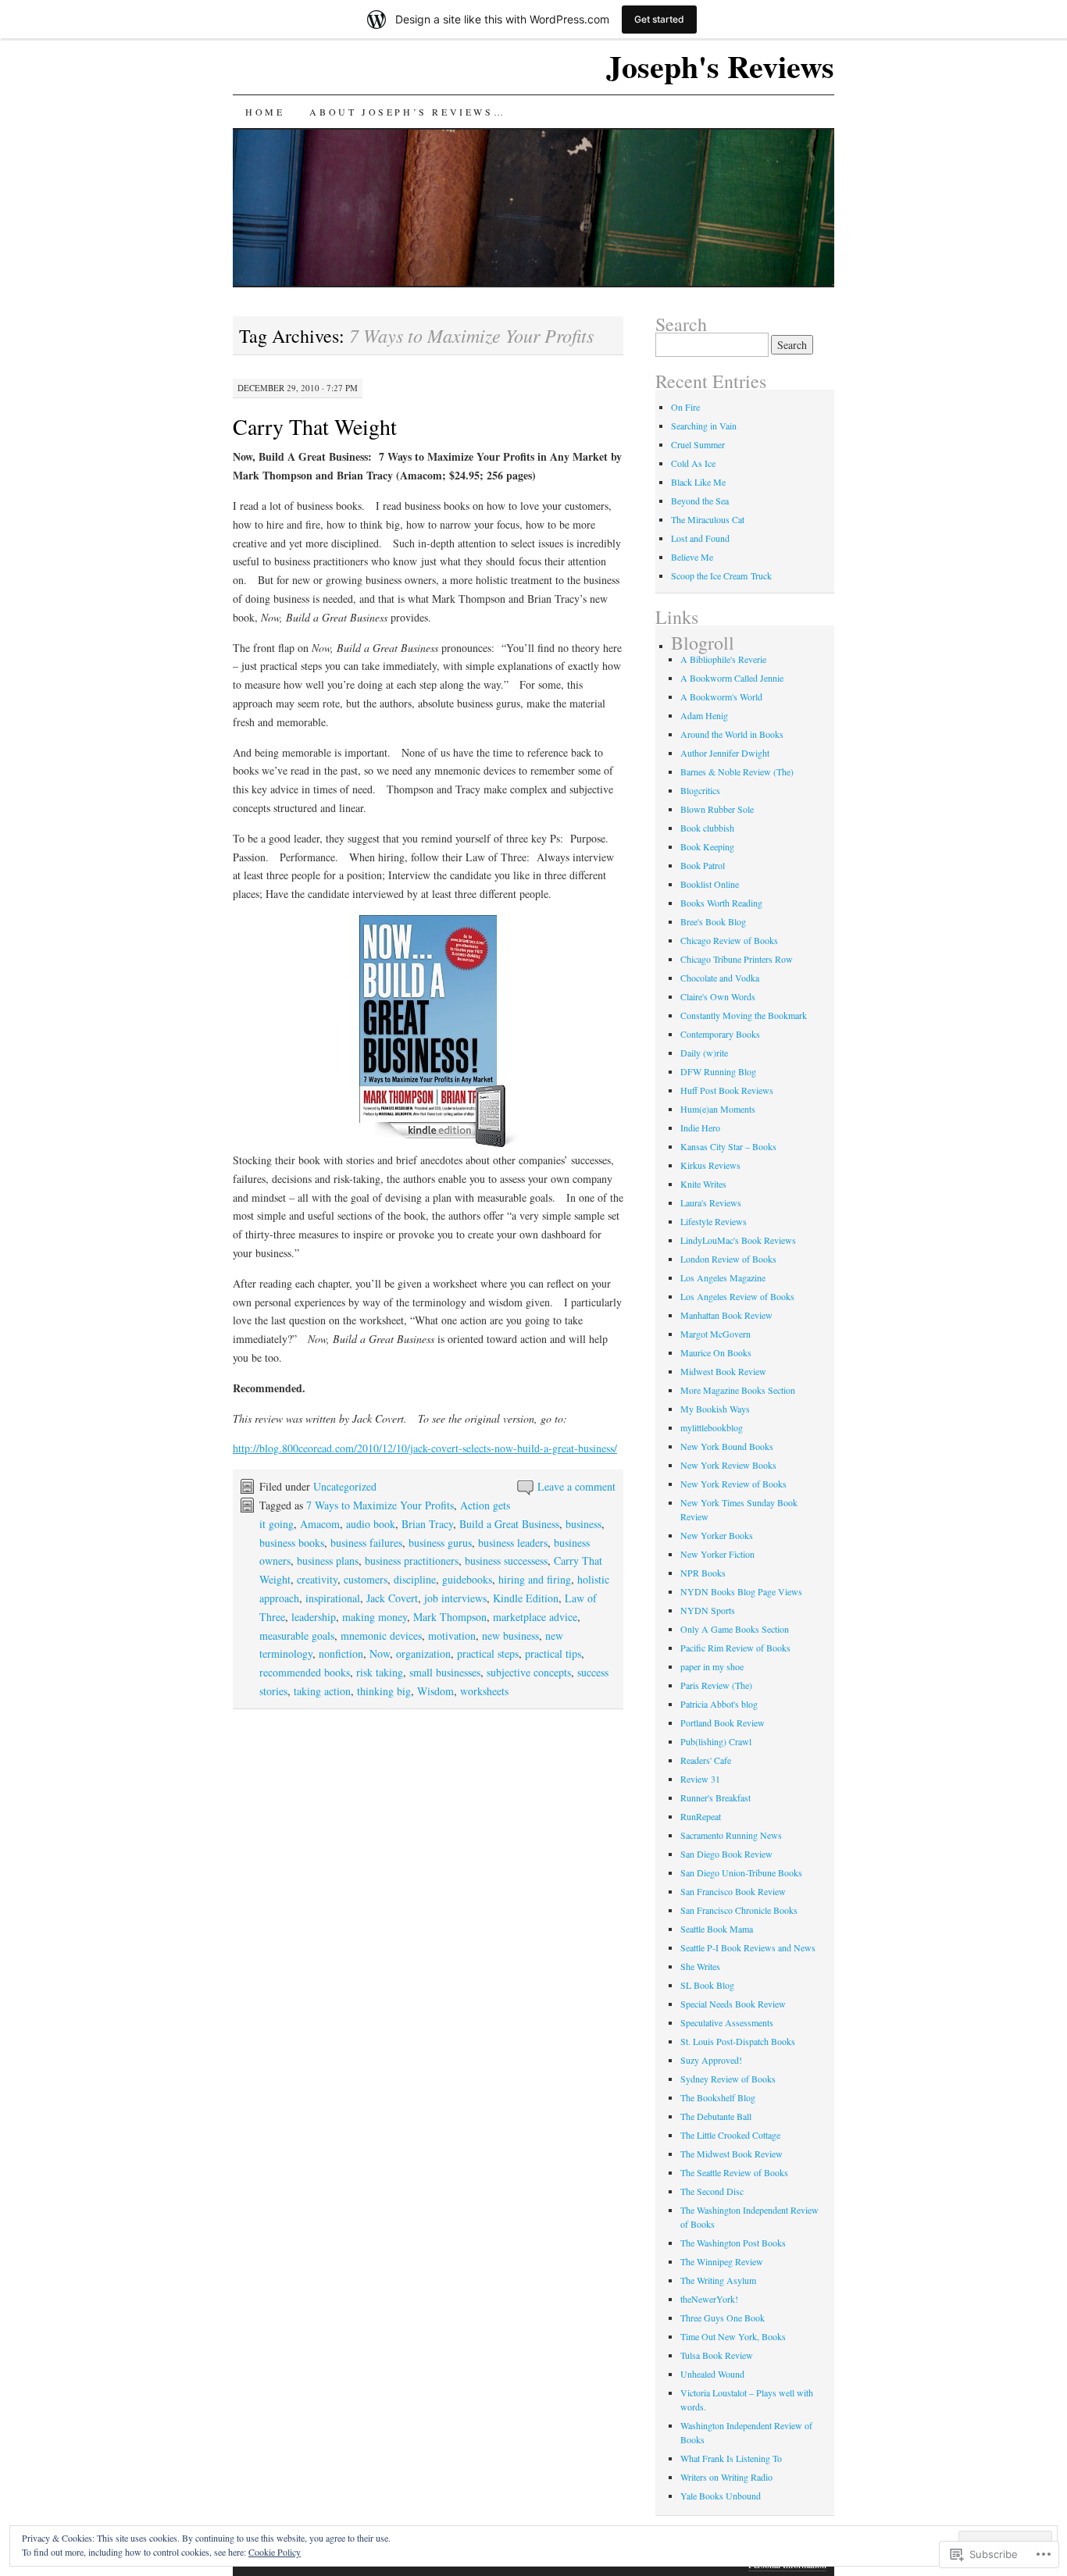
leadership (314, 1617)
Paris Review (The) (716, 1685)
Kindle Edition (526, 1598)
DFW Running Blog (718, 1071)
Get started (659, 19)
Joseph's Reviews (720, 66)
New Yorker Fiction (717, 1554)
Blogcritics (700, 790)
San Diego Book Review (726, 1854)
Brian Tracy (427, 1524)
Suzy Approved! (711, 2060)
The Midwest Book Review (732, 2154)
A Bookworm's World (721, 697)
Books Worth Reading (721, 903)
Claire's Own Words (718, 996)
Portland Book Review (723, 1723)
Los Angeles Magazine (723, 1277)
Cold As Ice (693, 463)
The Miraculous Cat (708, 519)
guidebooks (467, 1579)
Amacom (320, 1524)
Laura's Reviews (711, 1202)
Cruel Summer (698, 444)
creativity (317, 1579)
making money (375, 1617)
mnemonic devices (381, 1635)
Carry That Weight (315, 426)
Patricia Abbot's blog (719, 1704)
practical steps (488, 1653)
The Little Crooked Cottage (730, 2135)
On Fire (685, 407)
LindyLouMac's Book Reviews (738, 1240)
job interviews (455, 1598)
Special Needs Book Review (733, 2004)
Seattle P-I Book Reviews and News (748, 1947)
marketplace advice (535, 1617)
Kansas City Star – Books (728, 1146)
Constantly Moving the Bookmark (744, 1015)
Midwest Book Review (723, 1371)
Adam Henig (704, 715)
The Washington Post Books (733, 2243)
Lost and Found (700, 538)
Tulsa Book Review (717, 2355)
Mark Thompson (450, 1617)
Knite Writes (703, 1184)
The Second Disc (712, 2191)
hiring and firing (535, 1579)
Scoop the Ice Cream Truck (721, 575)
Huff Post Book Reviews (727, 1090)
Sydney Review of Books (728, 2079)
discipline (415, 1579)
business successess (506, 1561)
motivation (452, 1635)
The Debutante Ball (716, 2116)
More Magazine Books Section (738, 1390)
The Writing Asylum (718, 2280)
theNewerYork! (709, 2299)
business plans (328, 1561)
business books (292, 1543)
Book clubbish (707, 828)
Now (380, 1653)
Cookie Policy (275, 2552)
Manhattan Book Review (726, 1315)
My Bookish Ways (715, 1409)
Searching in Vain (704, 426)
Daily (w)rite (704, 1053)
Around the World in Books (732, 734)
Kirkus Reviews (710, 1165)
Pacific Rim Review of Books (735, 1648)
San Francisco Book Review (733, 1891)
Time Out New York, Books (733, 2336)
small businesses (445, 1672)
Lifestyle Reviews (714, 1221)
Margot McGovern (715, 1334)
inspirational (333, 1598)
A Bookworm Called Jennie (732, 678)
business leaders (513, 1543)
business (583, 1524)
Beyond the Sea (700, 501)
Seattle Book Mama (717, 1929)
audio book (371, 1524)
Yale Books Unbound (721, 2496)
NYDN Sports (708, 1610)
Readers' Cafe (706, 1760)
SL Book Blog (707, 1985)
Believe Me (692, 557)
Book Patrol (703, 865)
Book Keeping (707, 846)
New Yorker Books (717, 1535)
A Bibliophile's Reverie (723, 659)
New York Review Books (728, 1465)
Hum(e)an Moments (718, 1109)
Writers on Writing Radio (726, 2477)
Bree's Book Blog (713, 921)
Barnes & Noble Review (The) (737, 771)
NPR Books (703, 1573)
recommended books (305, 1672)
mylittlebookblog (712, 1427)
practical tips (553, 1653)
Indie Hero (700, 1128)
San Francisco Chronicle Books (739, 1910)
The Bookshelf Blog (718, 2097)
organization (423, 1653)
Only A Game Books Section (735, 1629)
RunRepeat (701, 1816)
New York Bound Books (727, 1446)
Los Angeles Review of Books (737, 1296)
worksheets (484, 1691)
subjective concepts (529, 1672)
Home (265, 112)
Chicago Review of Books (729, 940)
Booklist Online (710, 884)
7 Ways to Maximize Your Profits (380, 1505)
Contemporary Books (720, 1034)
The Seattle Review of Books (734, 2172)
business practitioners (412, 1561)
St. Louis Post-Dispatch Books (738, 2041)
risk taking (380, 1672)
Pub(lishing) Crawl (716, 1741)
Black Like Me (698, 482)
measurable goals (297, 1635)
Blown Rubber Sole (717, 809)
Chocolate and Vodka (720, 978)
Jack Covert (392, 1598)
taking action (322, 1691)
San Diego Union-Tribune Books (741, 1872)
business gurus (440, 1543)
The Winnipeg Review (722, 2261)
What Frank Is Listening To (731, 2458)
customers (366, 1579)
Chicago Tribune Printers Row (737, 959)
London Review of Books (728, 1259)
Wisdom (435, 1691)
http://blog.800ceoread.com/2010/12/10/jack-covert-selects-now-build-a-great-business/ (425, 1448)
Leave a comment (576, 1486)
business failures (366, 1543)
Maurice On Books (716, 1352)
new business (510, 1635)
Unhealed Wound (712, 2374)
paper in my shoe (712, 1666)
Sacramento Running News (731, 1835)
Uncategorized (345, 1486)
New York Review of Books (733, 1484)
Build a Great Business (509, 1524)
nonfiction (341, 1653)
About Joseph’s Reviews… (407, 112)
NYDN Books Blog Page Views (741, 1591)
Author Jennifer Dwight (725, 753)
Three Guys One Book (723, 2318)
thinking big (384, 1691)
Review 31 (700, 1779)
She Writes (700, 1966)
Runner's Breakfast (715, 1797)
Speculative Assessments (727, 2022)
